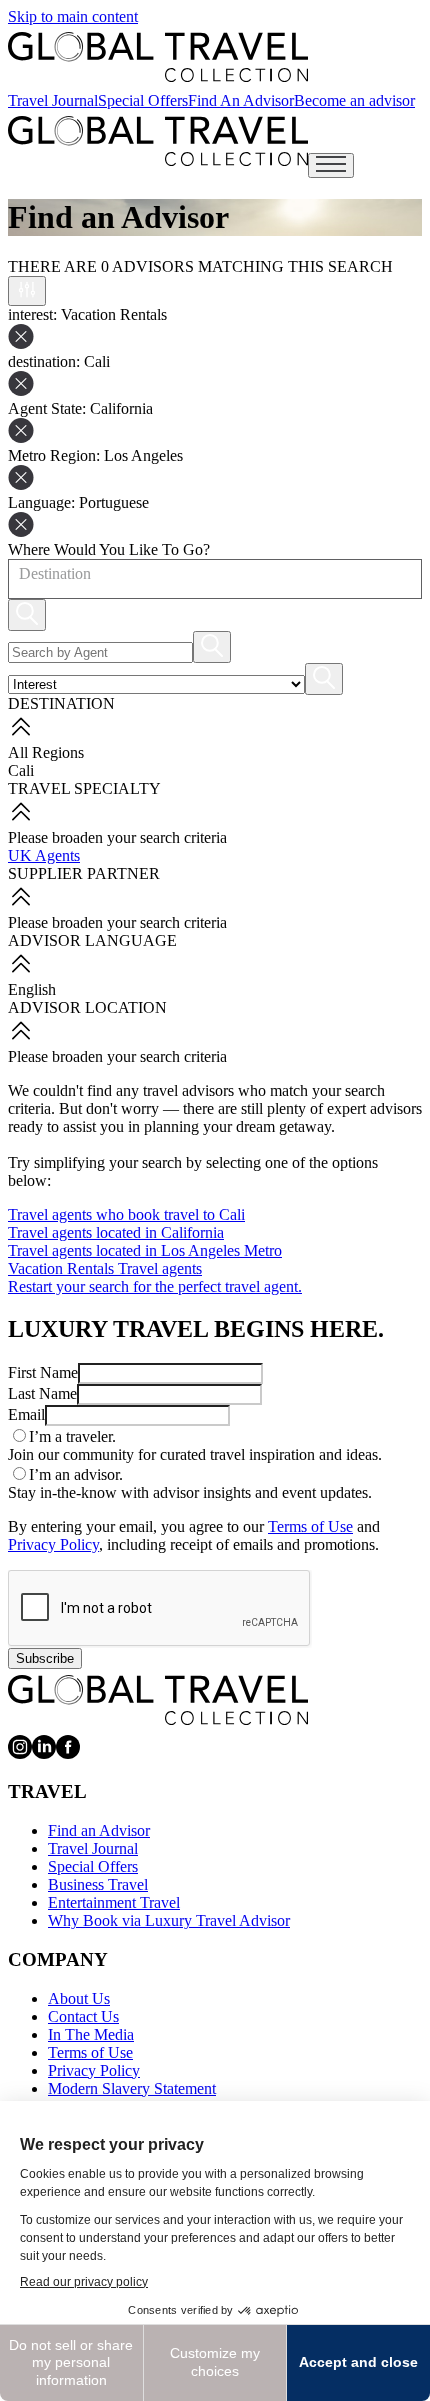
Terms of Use (310, 1526)
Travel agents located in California (116, 1232)
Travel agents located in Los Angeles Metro (145, 1250)
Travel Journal (53, 100)
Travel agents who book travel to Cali (126, 1214)
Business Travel (98, 1884)
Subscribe (45, 1658)
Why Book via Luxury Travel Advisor (169, 1920)
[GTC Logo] (158, 1700)
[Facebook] (68, 1753)
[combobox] (18, 574)
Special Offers (143, 100)
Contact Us (83, 2016)
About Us (79, 1998)
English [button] (32, 989)
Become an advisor (354, 100)
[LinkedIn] (44, 1753)
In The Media (91, 2034)
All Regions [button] (46, 752)
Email (26, 1414)
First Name (43, 1372)
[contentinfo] (158, 57)
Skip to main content (73, 16)
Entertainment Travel (114, 1902)
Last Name (42, 1393)
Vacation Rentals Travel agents (105, 1268)
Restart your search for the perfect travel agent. (155, 1286)
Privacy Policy (53, 1544)
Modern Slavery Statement (132, 2088)
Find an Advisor (99, 1830)
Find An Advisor (241, 100)
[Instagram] (20, 1753)
